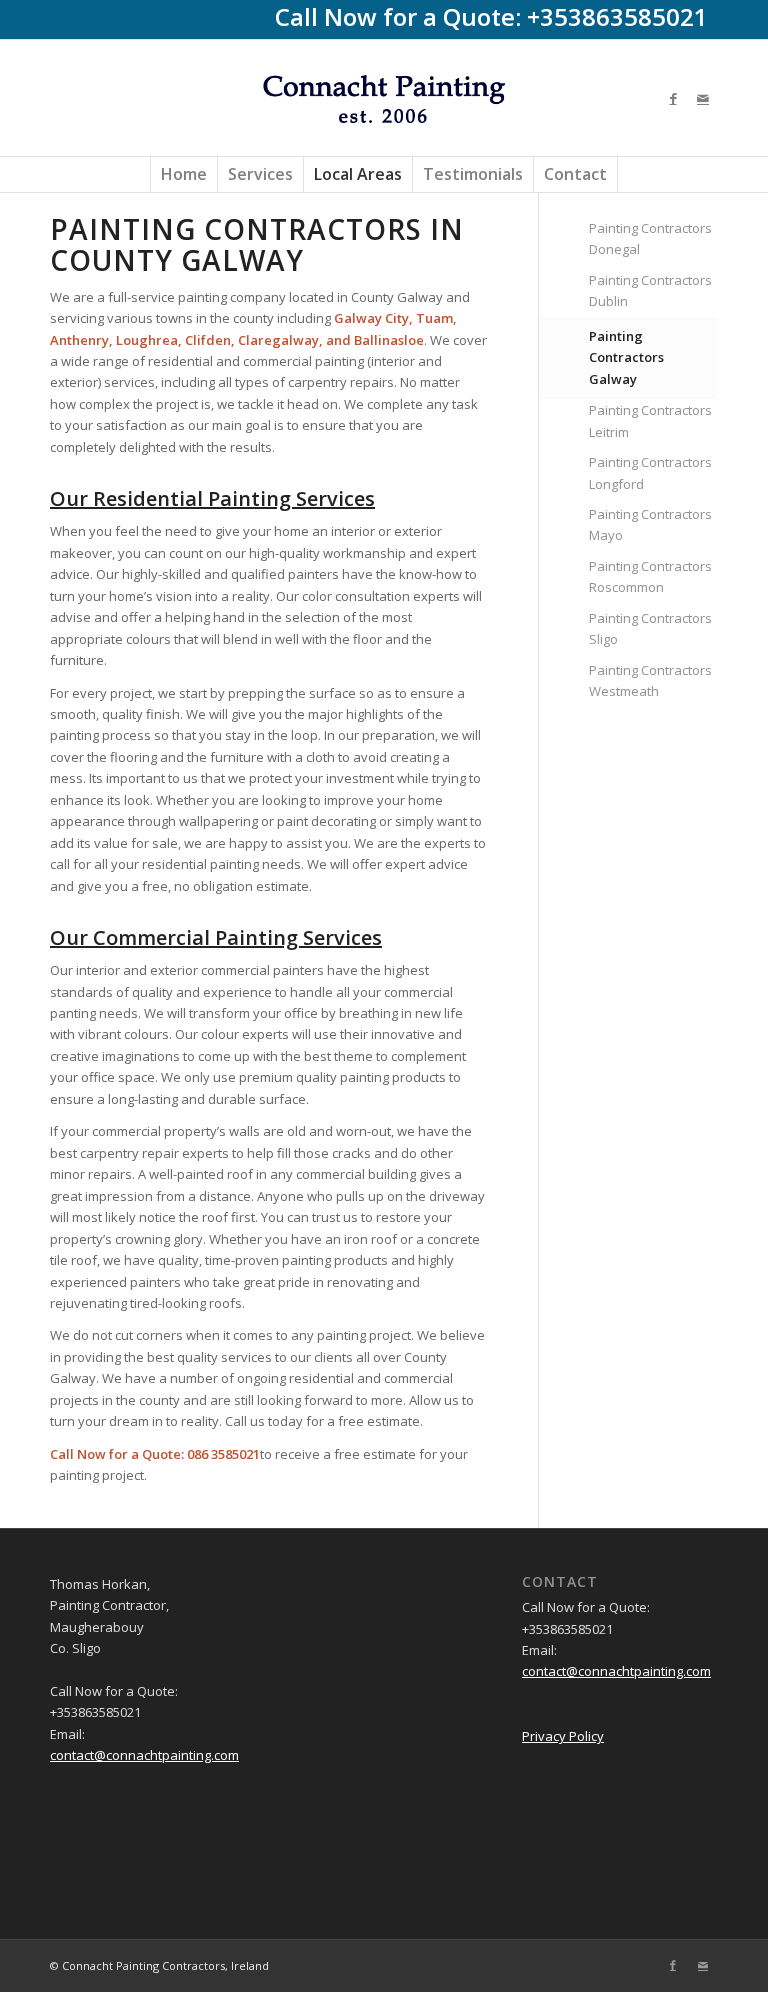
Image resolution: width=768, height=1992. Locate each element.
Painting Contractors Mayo (650, 524)
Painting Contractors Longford (650, 472)
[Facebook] (673, 98)
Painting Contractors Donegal (650, 238)
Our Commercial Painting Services (216, 937)
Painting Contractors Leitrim (650, 420)
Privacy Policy (563, 1736)
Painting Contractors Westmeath (650, 680)
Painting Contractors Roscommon (650, 576)
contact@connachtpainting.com (144, 1755)
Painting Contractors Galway (626, 357)
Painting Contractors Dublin (650, 290)
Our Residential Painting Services (212, 498)
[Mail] (703, 98)
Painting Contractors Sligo (650, 628)
